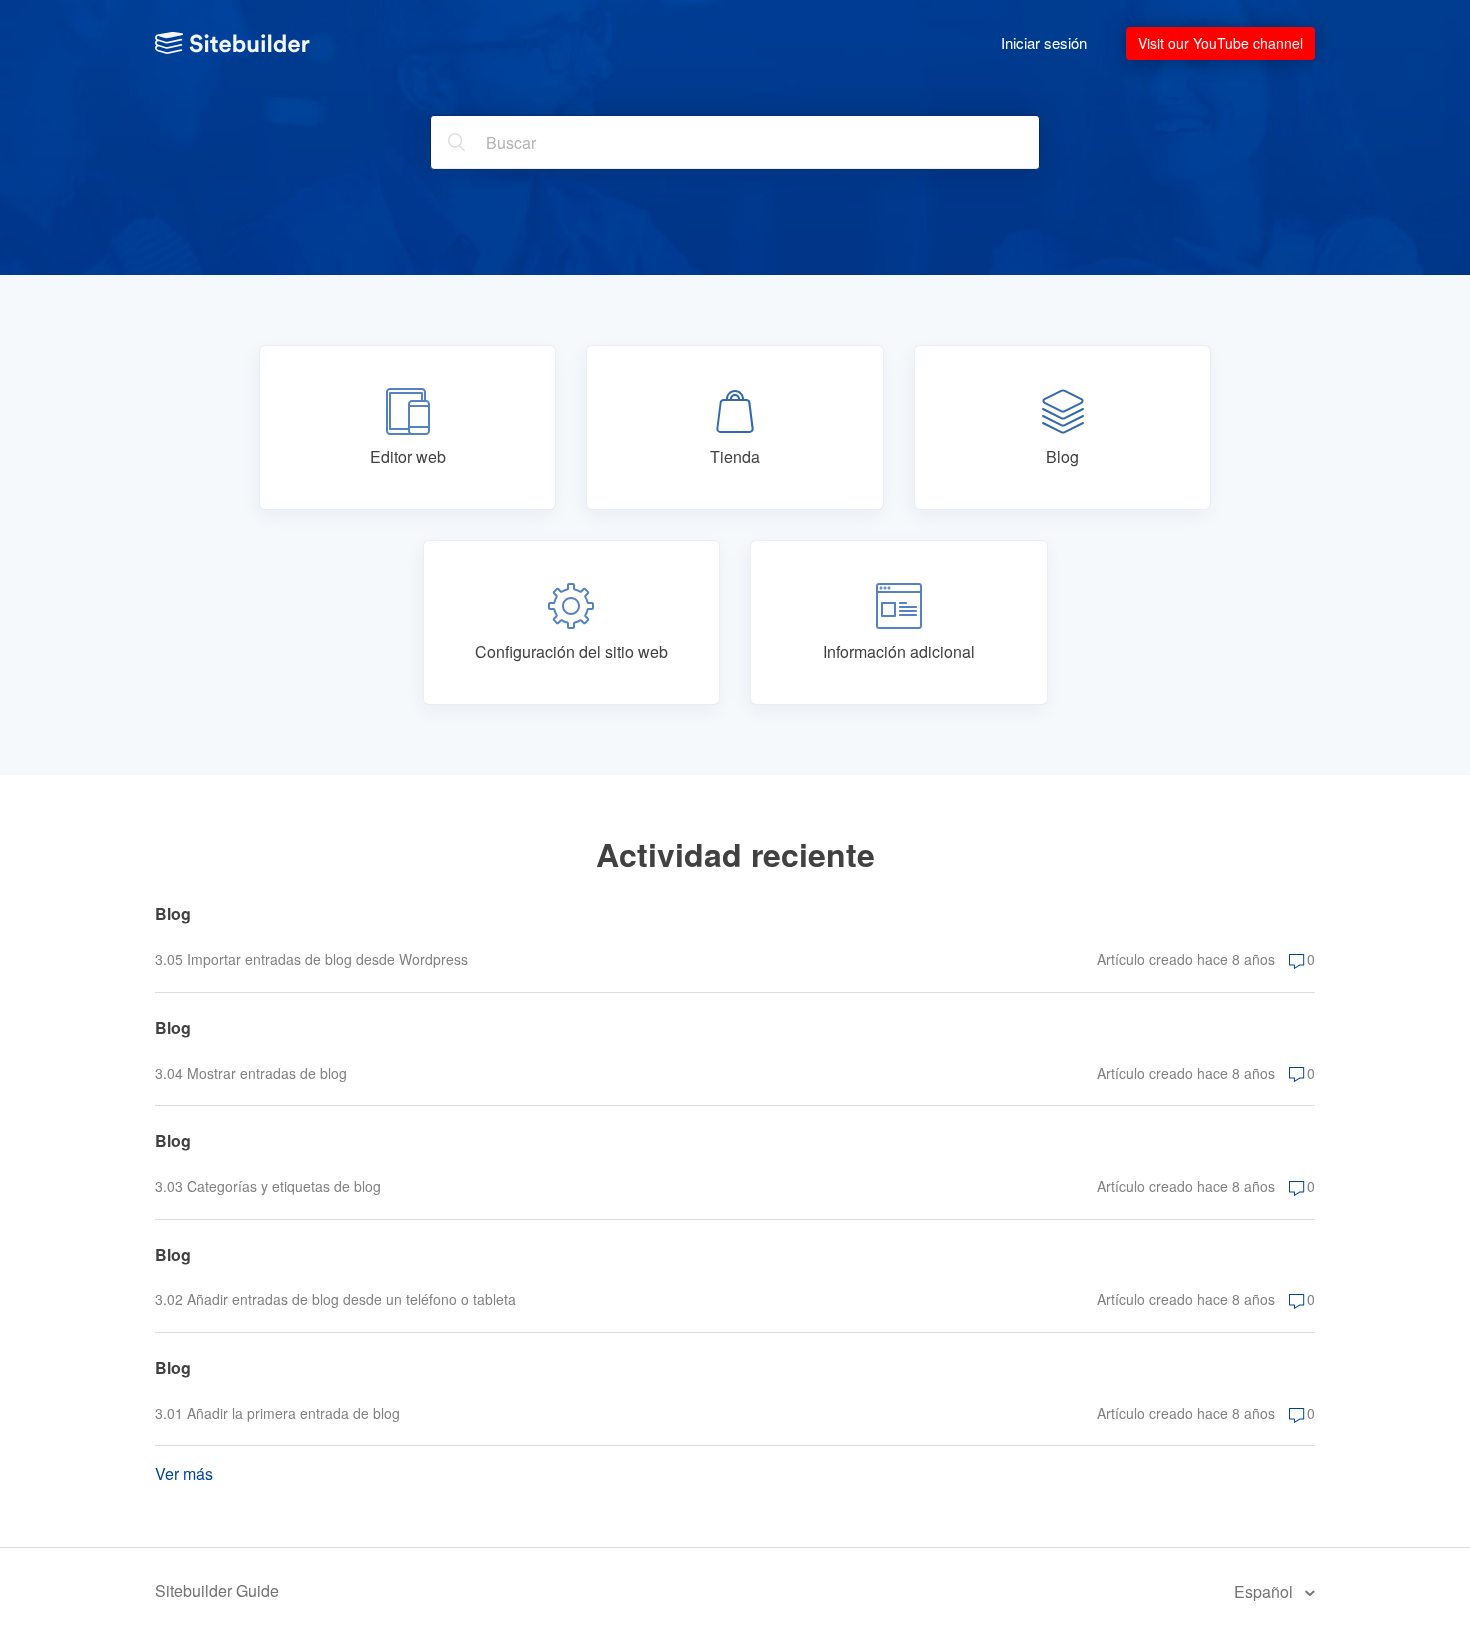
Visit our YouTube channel (1220, 43)
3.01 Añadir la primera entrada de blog (277, 1413)
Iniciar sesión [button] (1044, 42)
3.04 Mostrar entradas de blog (251, 1073)
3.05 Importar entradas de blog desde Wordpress (311, 959)
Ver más (184, 1473)
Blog (173, 913)
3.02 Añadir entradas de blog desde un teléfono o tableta (335, 1299)
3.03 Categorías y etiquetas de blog (268, 1186)
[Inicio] (232, 43)
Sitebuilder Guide (217, 1590)
